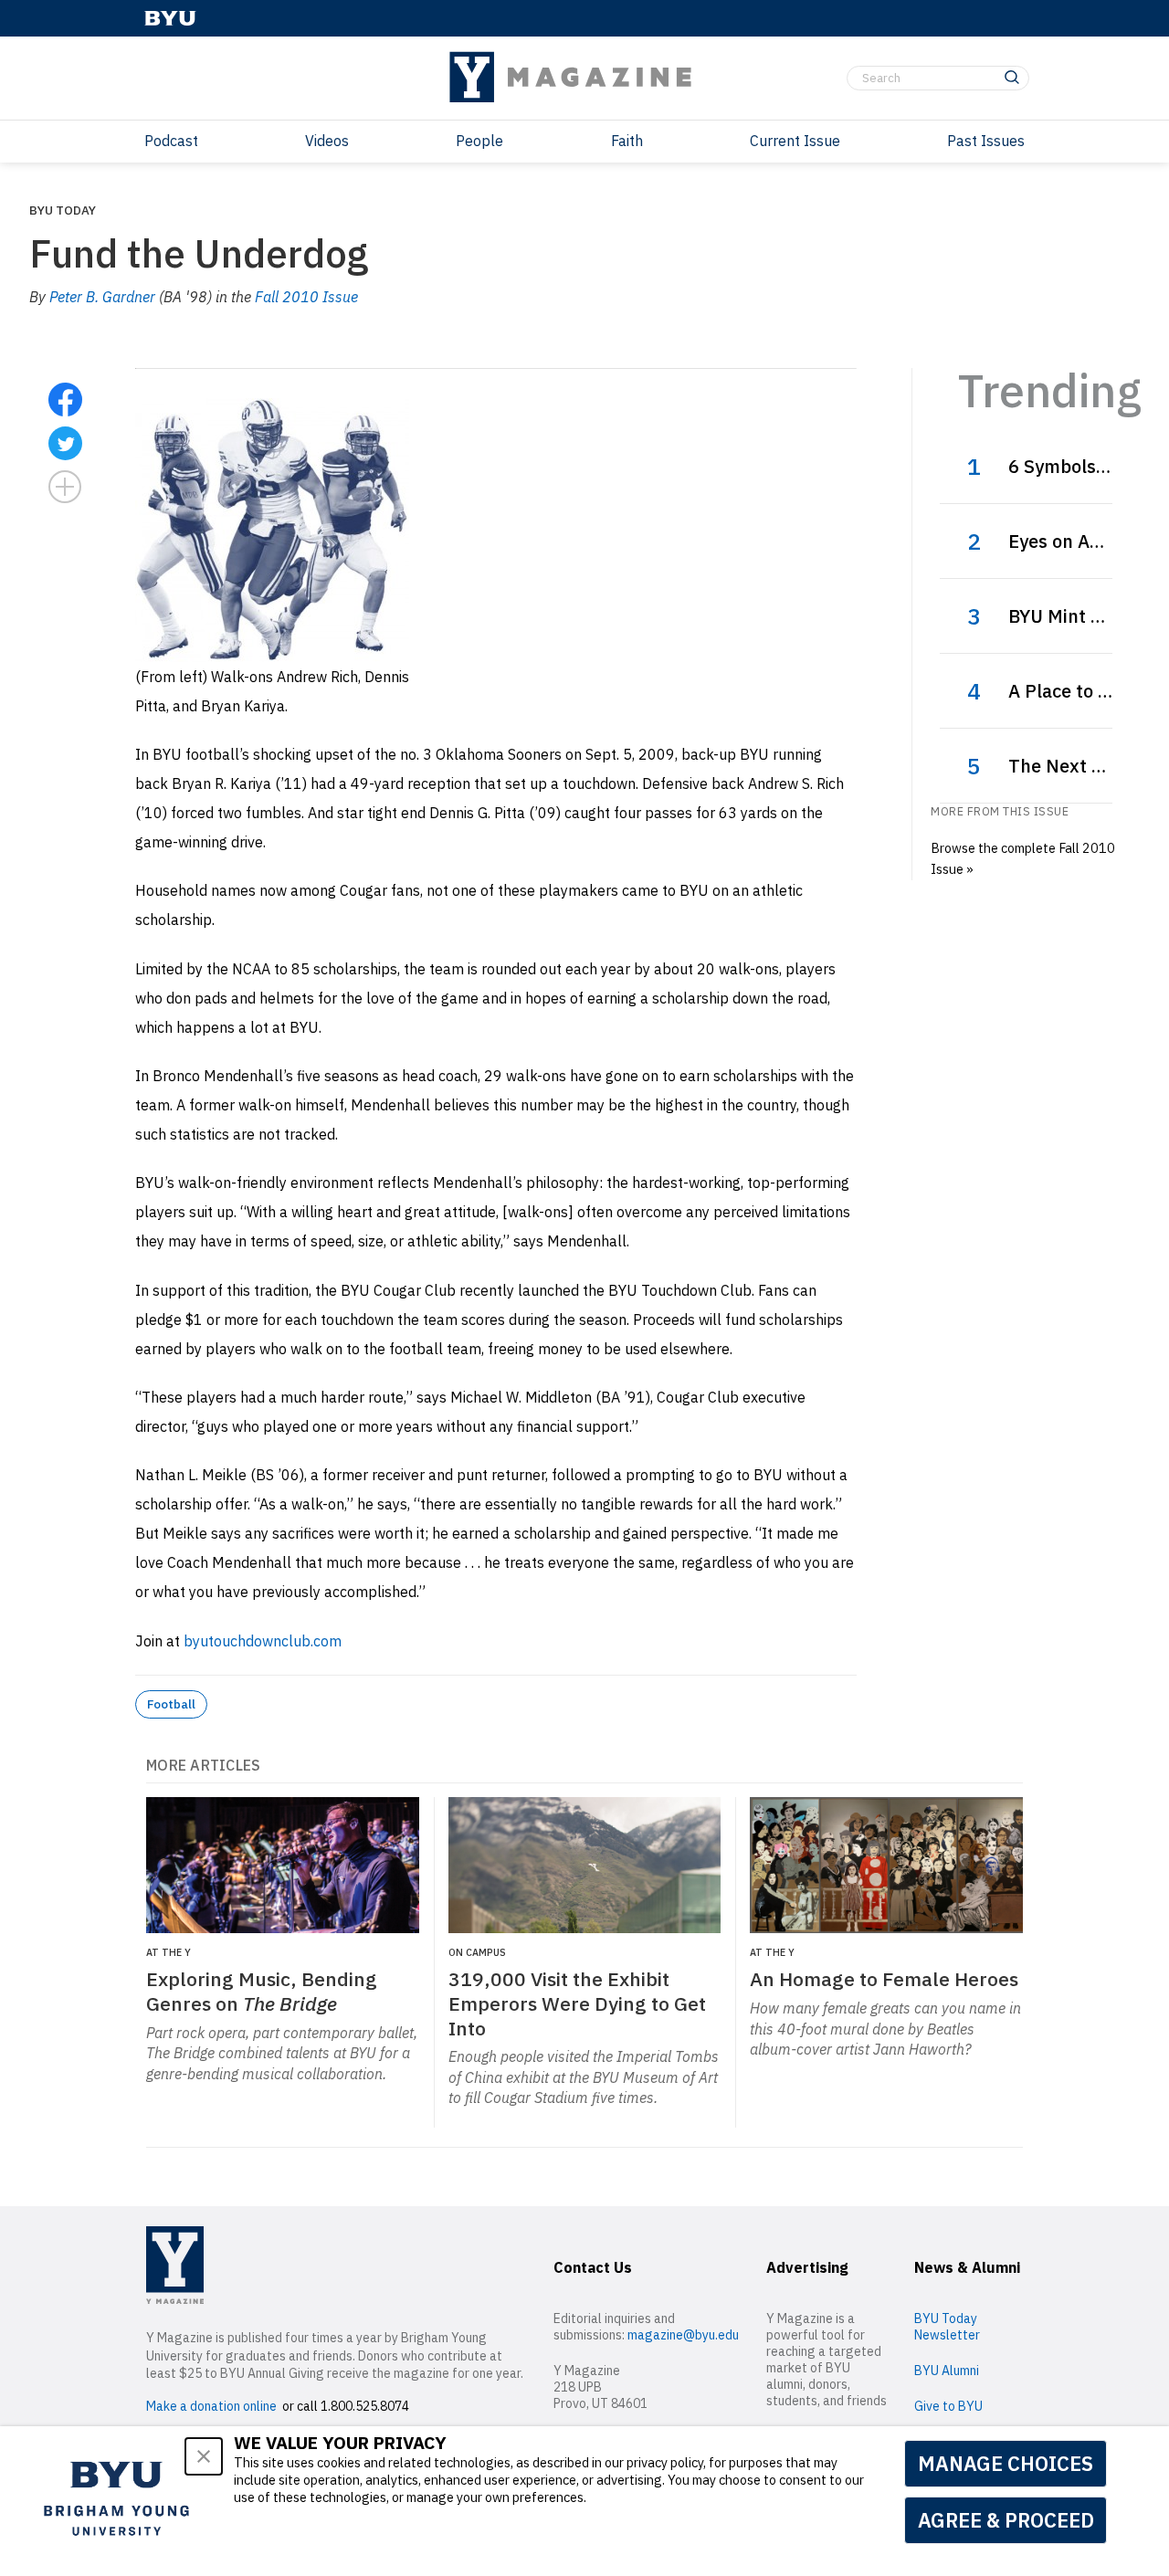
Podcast (171, 141)
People (479, 141)
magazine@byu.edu (683, 2335)
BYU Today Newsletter (947, 2327)
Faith (627, 141)
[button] (204, 2456)
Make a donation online (211, 2406)
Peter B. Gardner (102, 297)
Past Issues (986, 141)
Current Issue (795, 141)
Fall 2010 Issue (306, 297)
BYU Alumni (947, 2371)
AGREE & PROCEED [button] (1006, 2520)
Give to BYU (948, 2406)
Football (171, 1704)
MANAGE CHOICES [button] (1006, 2463)
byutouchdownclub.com (263, 1641)
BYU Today (63, 210)
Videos (327, 141)
